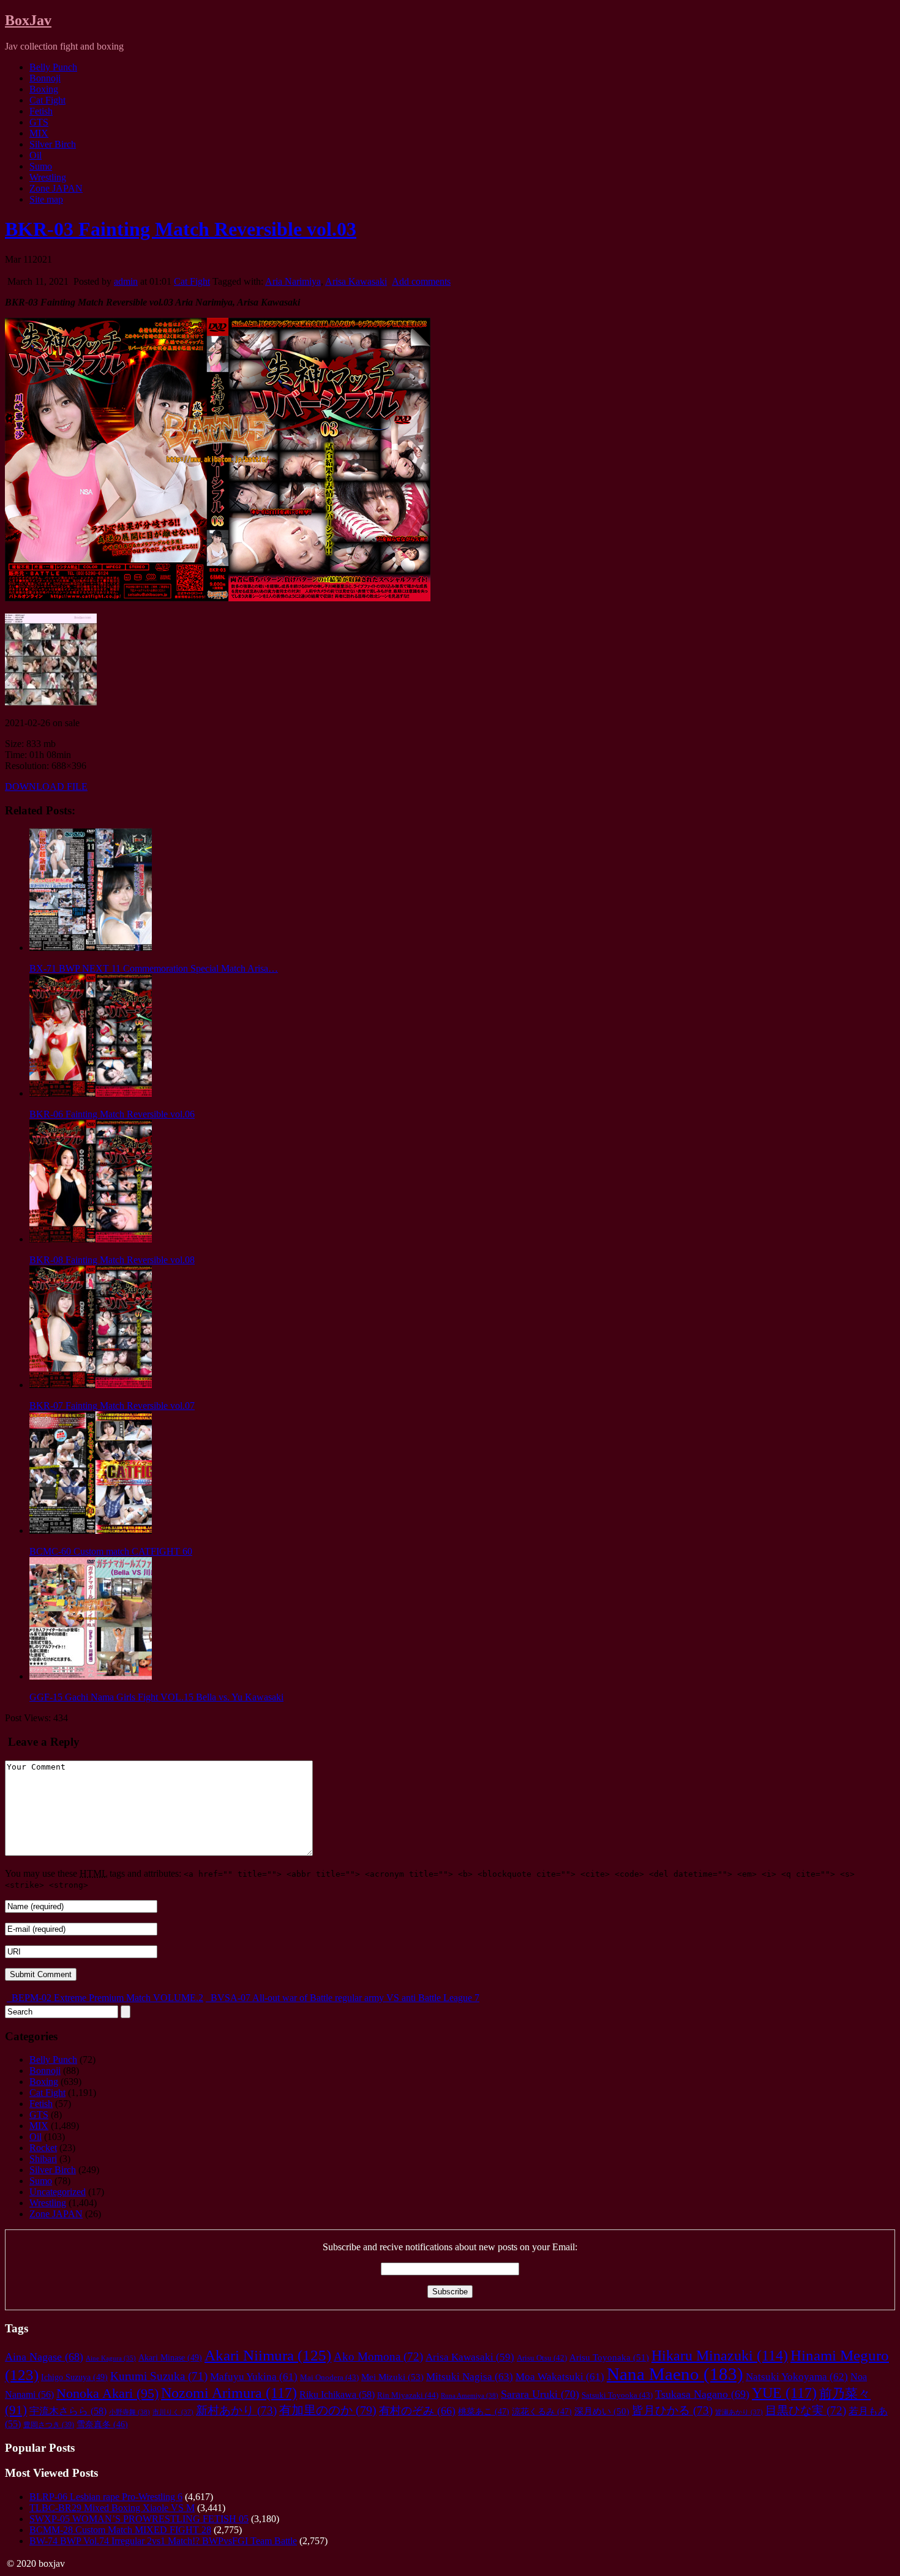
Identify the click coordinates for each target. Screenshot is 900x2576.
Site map (46, 199)
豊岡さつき (49, 2425)
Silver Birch (53, 144)
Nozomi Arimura (229, 2393)
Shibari (43, 2159)
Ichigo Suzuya (74, 2377)
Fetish (41, 111)
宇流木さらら (68, 2411)
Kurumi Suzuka (159, 2376)
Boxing (44, 89)
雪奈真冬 (102, 2424)
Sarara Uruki (540, 2394)
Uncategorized (58, 2192)
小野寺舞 (129, 2412)
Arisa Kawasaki (356, 281)
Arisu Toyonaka (609, 2357)
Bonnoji (45, 78)
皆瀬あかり (739, 2412)
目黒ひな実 (806, 2410)
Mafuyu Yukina (254, 2377)
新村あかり (236, 2410)
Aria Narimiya (293, 281)
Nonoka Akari (107, 2394)
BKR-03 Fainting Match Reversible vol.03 (181, 229)
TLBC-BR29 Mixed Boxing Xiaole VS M (112, 2508)
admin (126, 281)
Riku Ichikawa (337, 2395)
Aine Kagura (111, 2358)
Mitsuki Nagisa (470, 2377)
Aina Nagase (44, 2357)
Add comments (421, 281)
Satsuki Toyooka (617, 2395)
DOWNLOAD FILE (46, 787)
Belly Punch (53, 67)
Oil (36, 155)
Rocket (43, 2148)
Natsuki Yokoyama (797, 2377)
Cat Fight (47, 100)
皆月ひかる (672, 2410)
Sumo (41, 166)
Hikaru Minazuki (720, 2356)
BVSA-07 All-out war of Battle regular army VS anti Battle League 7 (344, 1998)
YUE (784, 2393)
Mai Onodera (329, 2378)
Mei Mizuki (392, 2377)
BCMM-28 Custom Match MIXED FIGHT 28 (120, 2530)
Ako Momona (378, 2356)
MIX (39, 133)
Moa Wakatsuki (560, 2377)
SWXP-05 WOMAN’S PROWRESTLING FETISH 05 (139, 2519)
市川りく (173, 2412)
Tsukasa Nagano (702, 2394)
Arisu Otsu (542, 2358)
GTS (39, 122)
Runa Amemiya (470, 2395)
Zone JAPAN (56, 188)
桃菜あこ (484, 2412)
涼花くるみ (542, 2412)
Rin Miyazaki (408, 2395)
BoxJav (28, 20)
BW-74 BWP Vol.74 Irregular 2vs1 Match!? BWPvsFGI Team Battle (163, 2541)
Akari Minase (170, 2357)
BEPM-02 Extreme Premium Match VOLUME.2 (106, 1998)
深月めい (602, 2411)
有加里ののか (328, 2410)
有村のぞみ (417, 2411)
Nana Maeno (675, 2374)
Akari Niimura (268, 2355)
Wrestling (48, 177)
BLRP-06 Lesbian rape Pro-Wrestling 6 (106, 2497)
